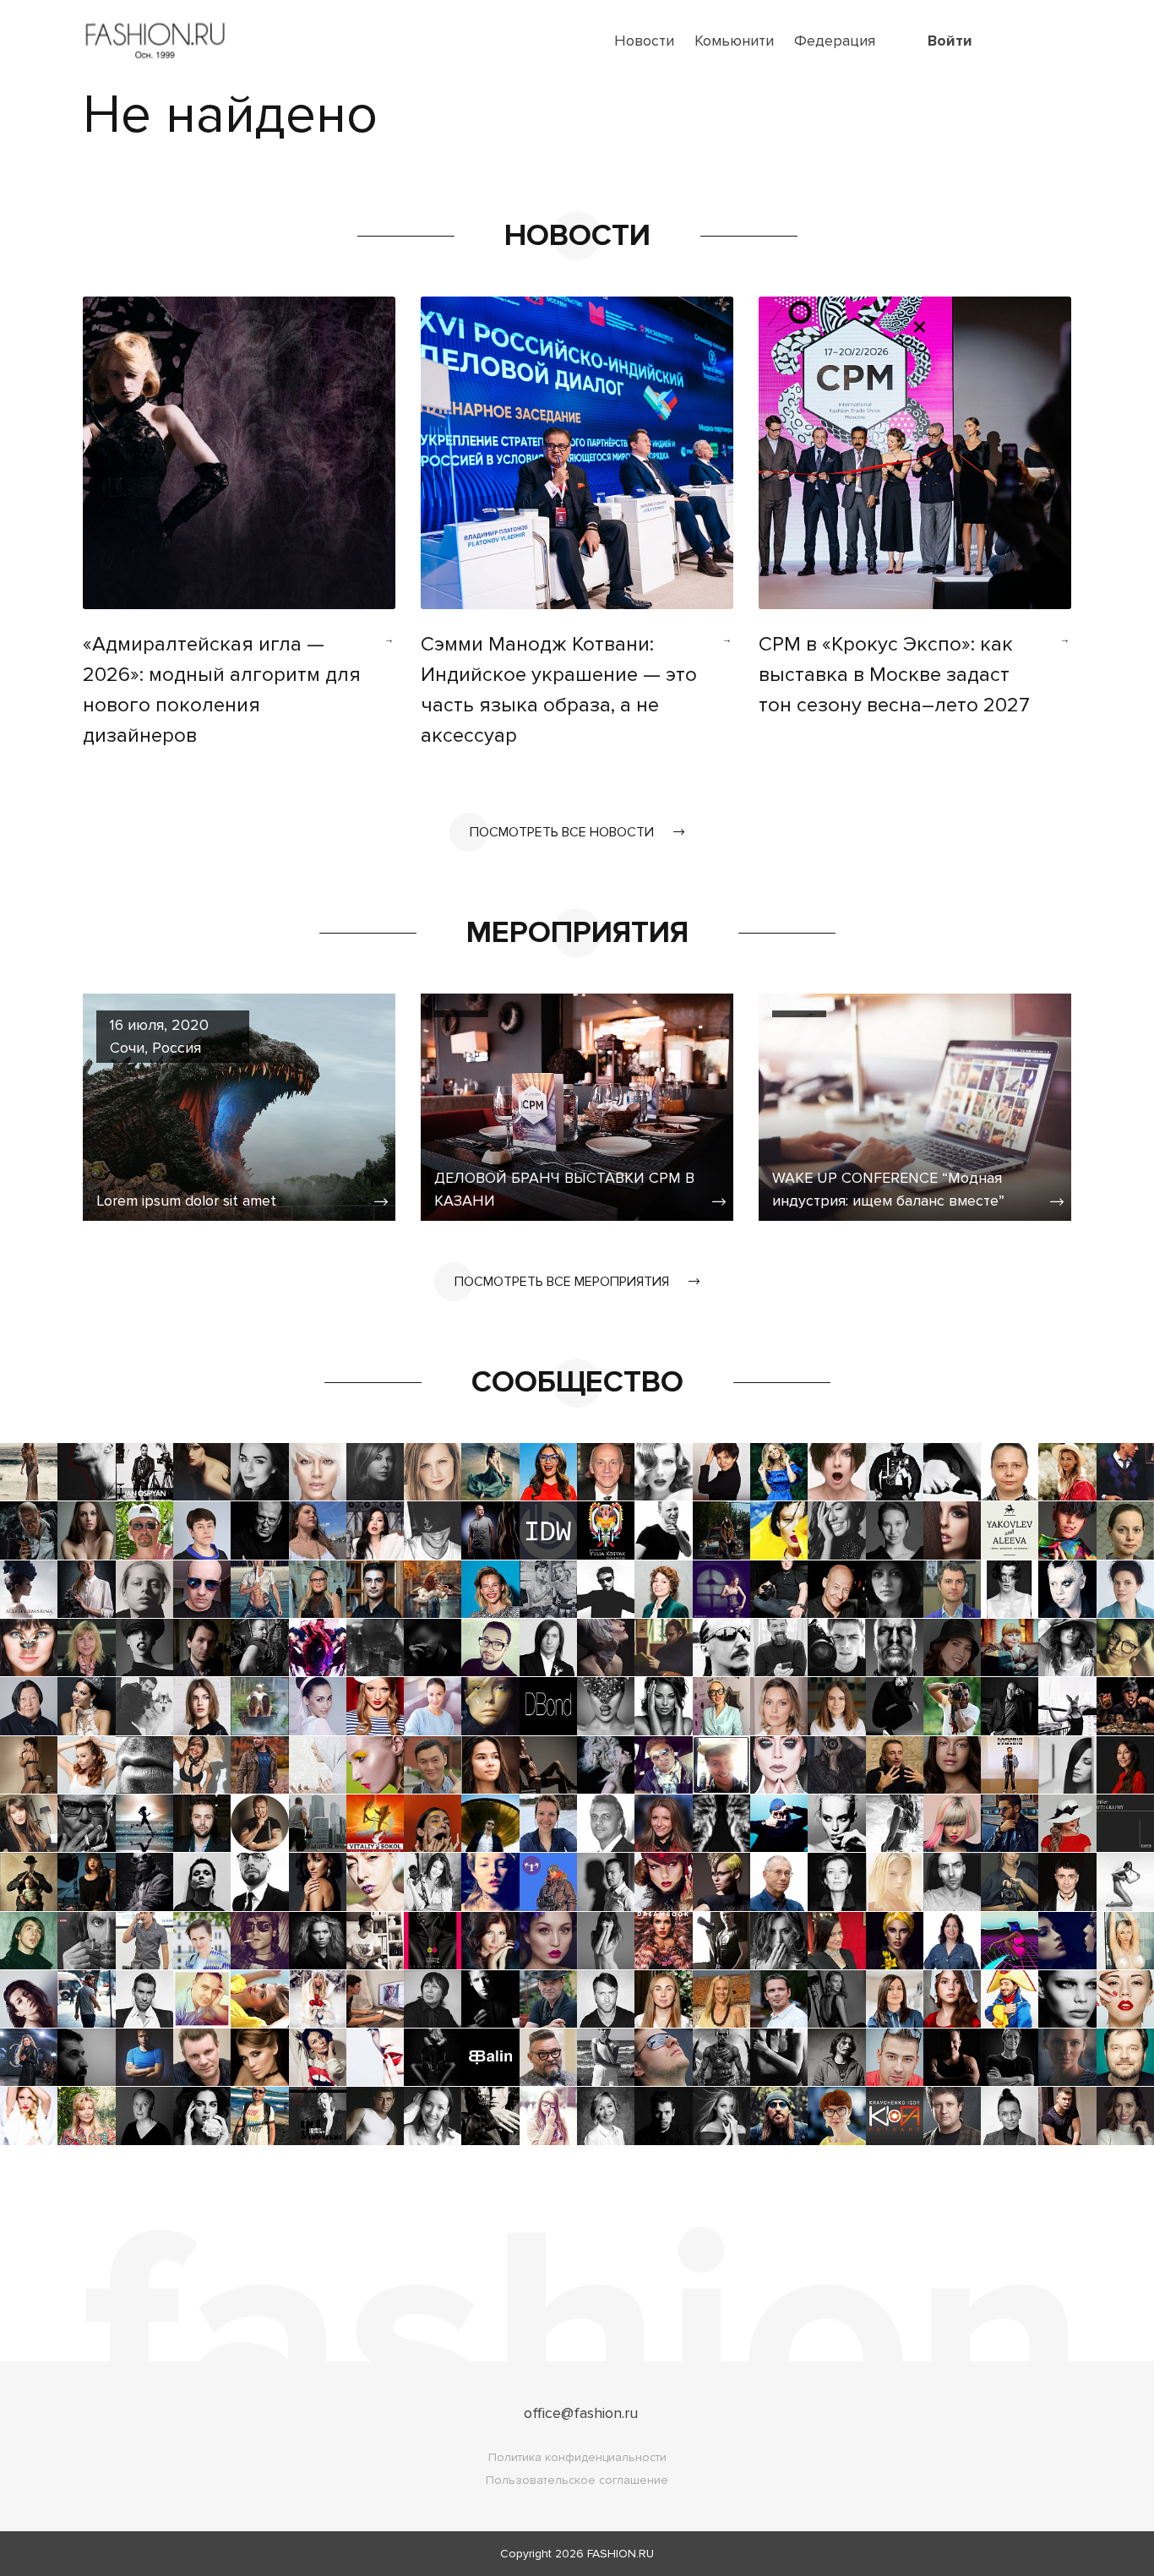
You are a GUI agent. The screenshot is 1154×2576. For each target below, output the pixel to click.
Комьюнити (734, 41)
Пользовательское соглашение (577, 2480)
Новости (644, 41)
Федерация (835, 41)
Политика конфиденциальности (577, 2457)
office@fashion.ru (581, 2413)
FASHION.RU (621, 2554)
